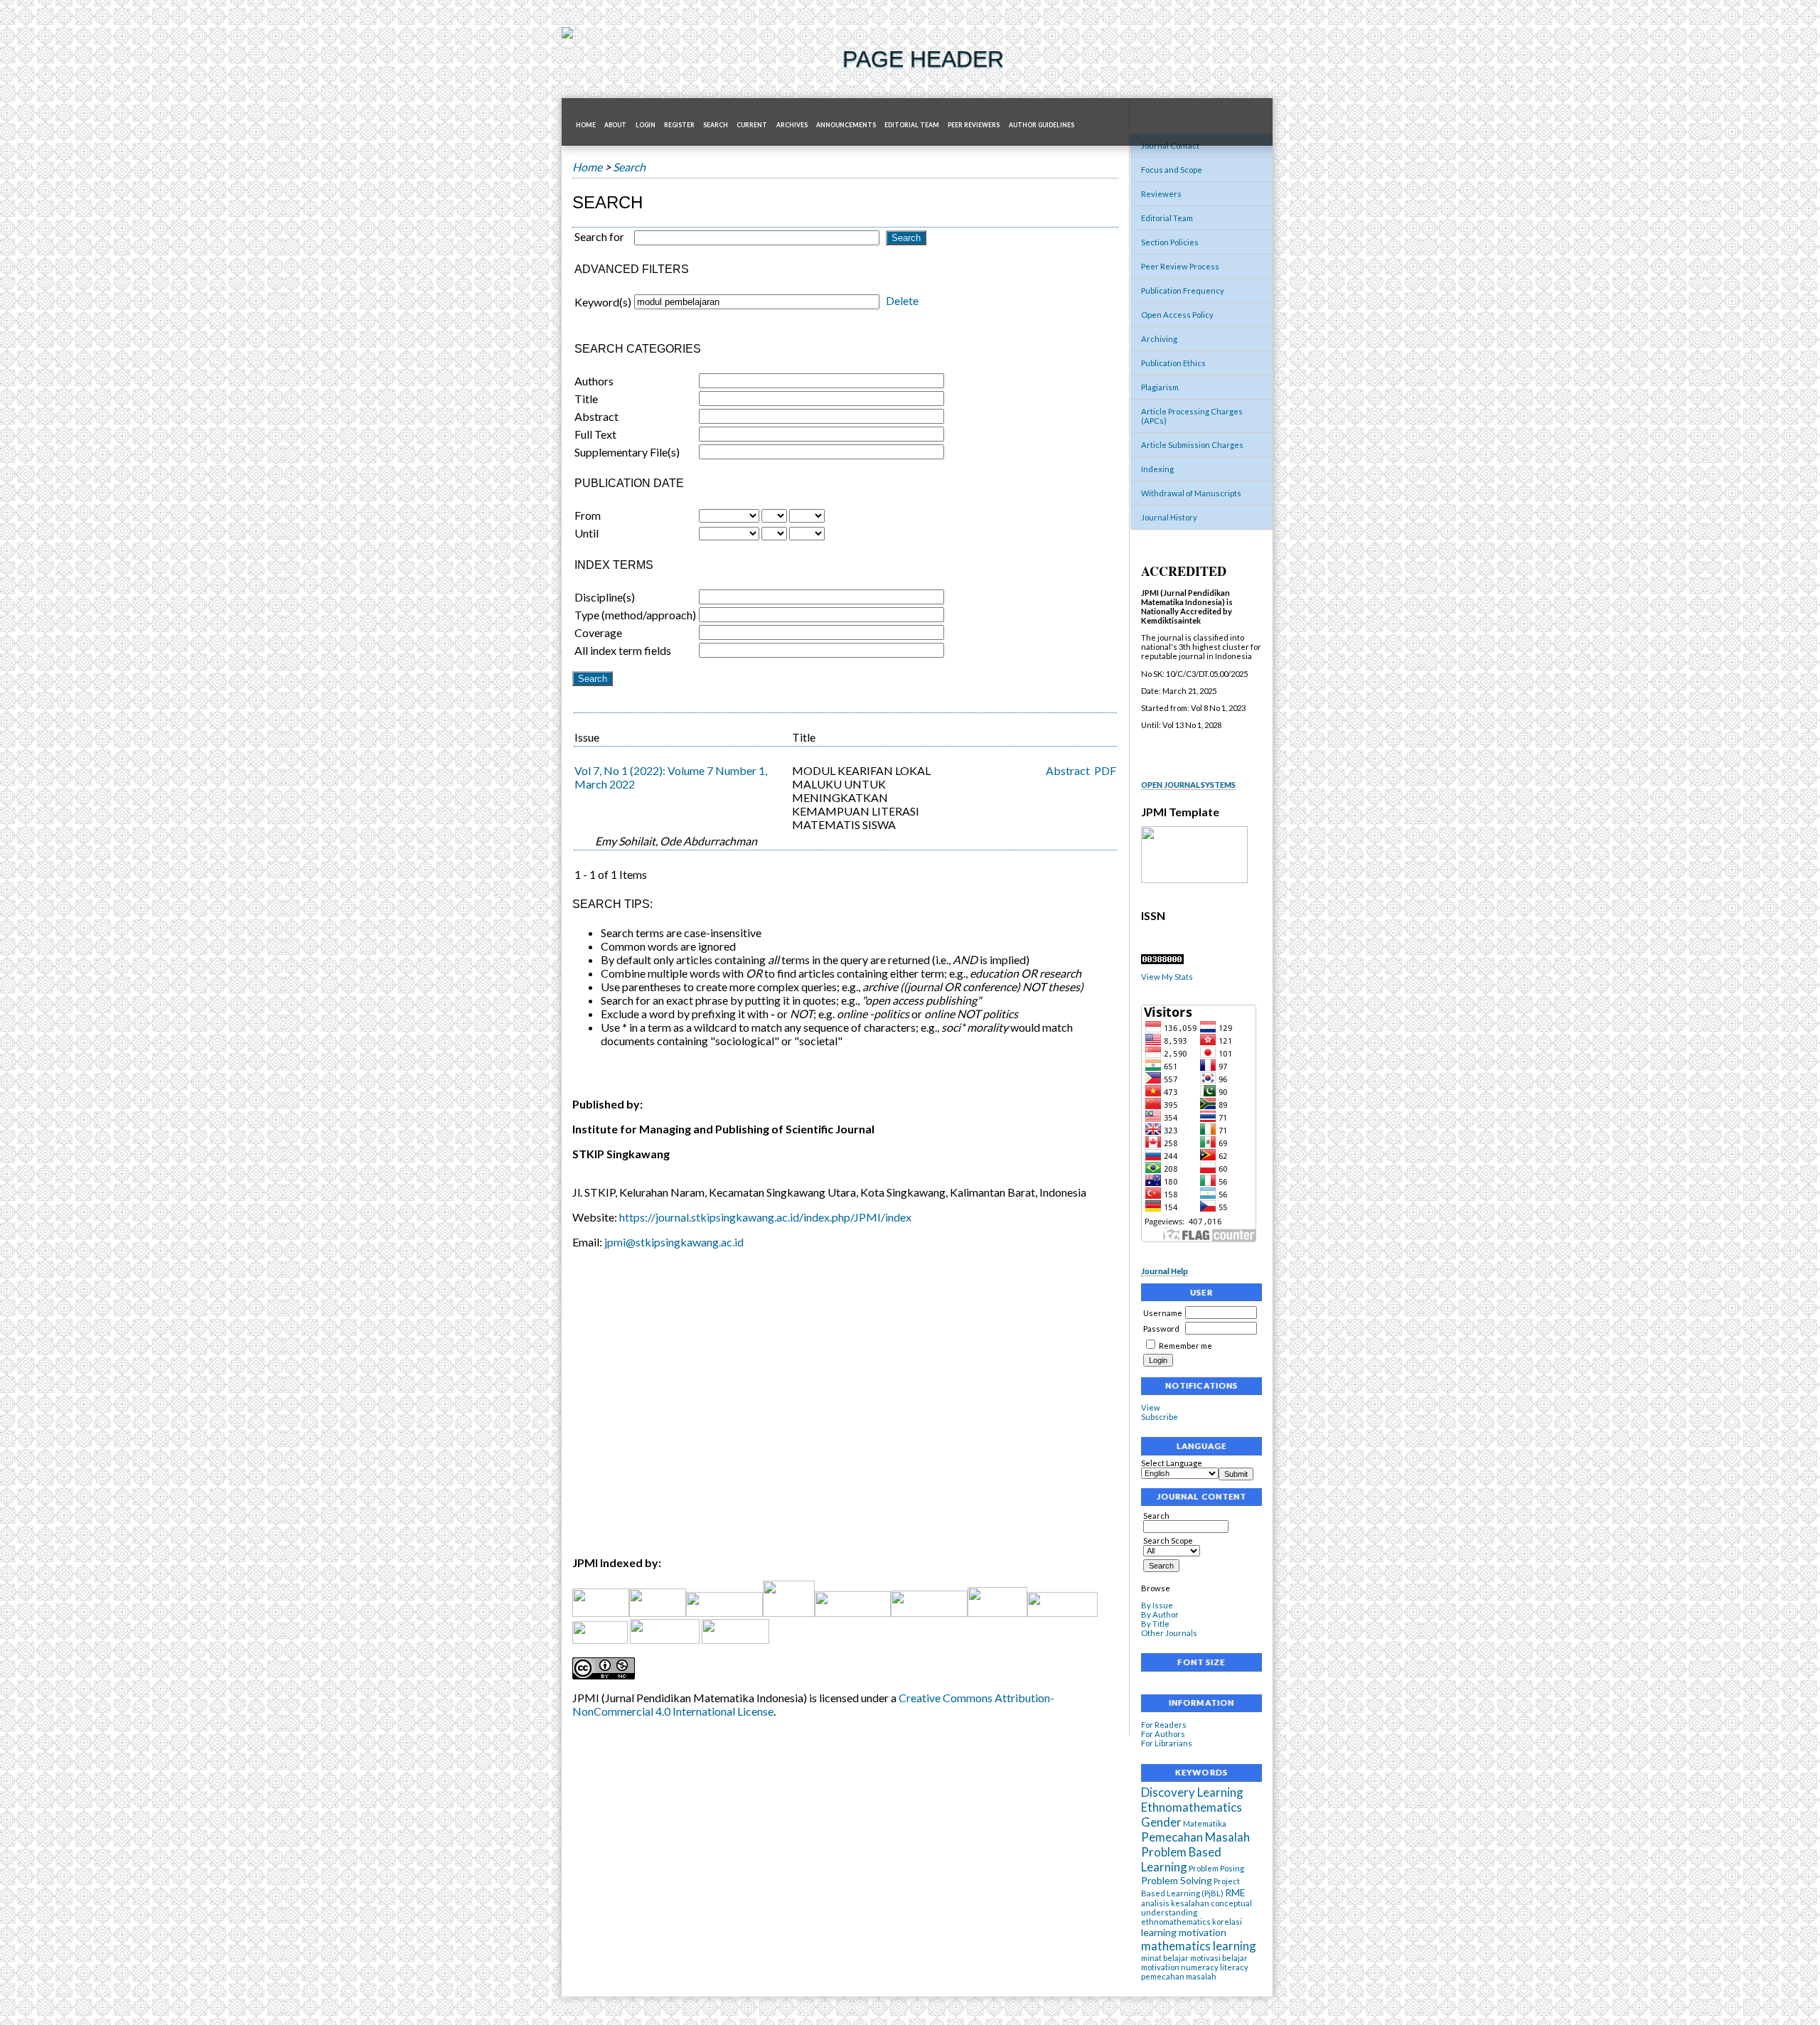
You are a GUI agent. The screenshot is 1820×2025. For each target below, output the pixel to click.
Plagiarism (1160, 387)
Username (1163, 1313)
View (1151, 1407)
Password (1161, 1329)
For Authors (1163, 1734)
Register (679, 125)
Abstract (596, 416)
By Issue (1157, 1605)
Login (646, 125)
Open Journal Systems (1188, 785)
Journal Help (1165, 1271)
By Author (1160, 1614)
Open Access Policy (1177, 315)
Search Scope (1168, 1540)
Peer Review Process (1180, 266)
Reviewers (1161, 194)
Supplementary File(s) (627, 452)
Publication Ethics (1173, 363)
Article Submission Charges (1192, 445)
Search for (599, 236)
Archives (792, 125)
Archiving (1159, 339)
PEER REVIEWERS (974, 125)
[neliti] (724, 1612)
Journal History (1169, 517)
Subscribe (1160, 1417)
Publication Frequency (1183, 290)
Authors (594, 381)
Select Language (1172, 1463)
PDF (1105, 770)
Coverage (598, 632)
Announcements (846, 125)
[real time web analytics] (1162, 961)
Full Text (595, 434)
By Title (1155, 1624)
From (588, 515)
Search (716, 125)
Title (586, 399)
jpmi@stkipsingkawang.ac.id (674, 1242)
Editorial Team (1167, 218)
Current (752, 125)
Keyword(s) (603, 302)
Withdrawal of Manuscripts (1191, 493)
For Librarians (1167, 1743)
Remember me (1185, 1346)
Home (586, 125)
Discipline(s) (605, 597)
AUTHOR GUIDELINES (1042, 125)
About (615, 125)
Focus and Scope (1172, 170)
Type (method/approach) (635, 615)
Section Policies (1170, 242)
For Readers (1164, 1725)
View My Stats (1167, 977)
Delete (902, 300)
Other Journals (1169, 1633)
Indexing (1157, 469)
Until (587, 533)
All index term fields (623, 650)
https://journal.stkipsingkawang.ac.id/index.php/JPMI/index (765, 1217)
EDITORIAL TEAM (912, 125)
